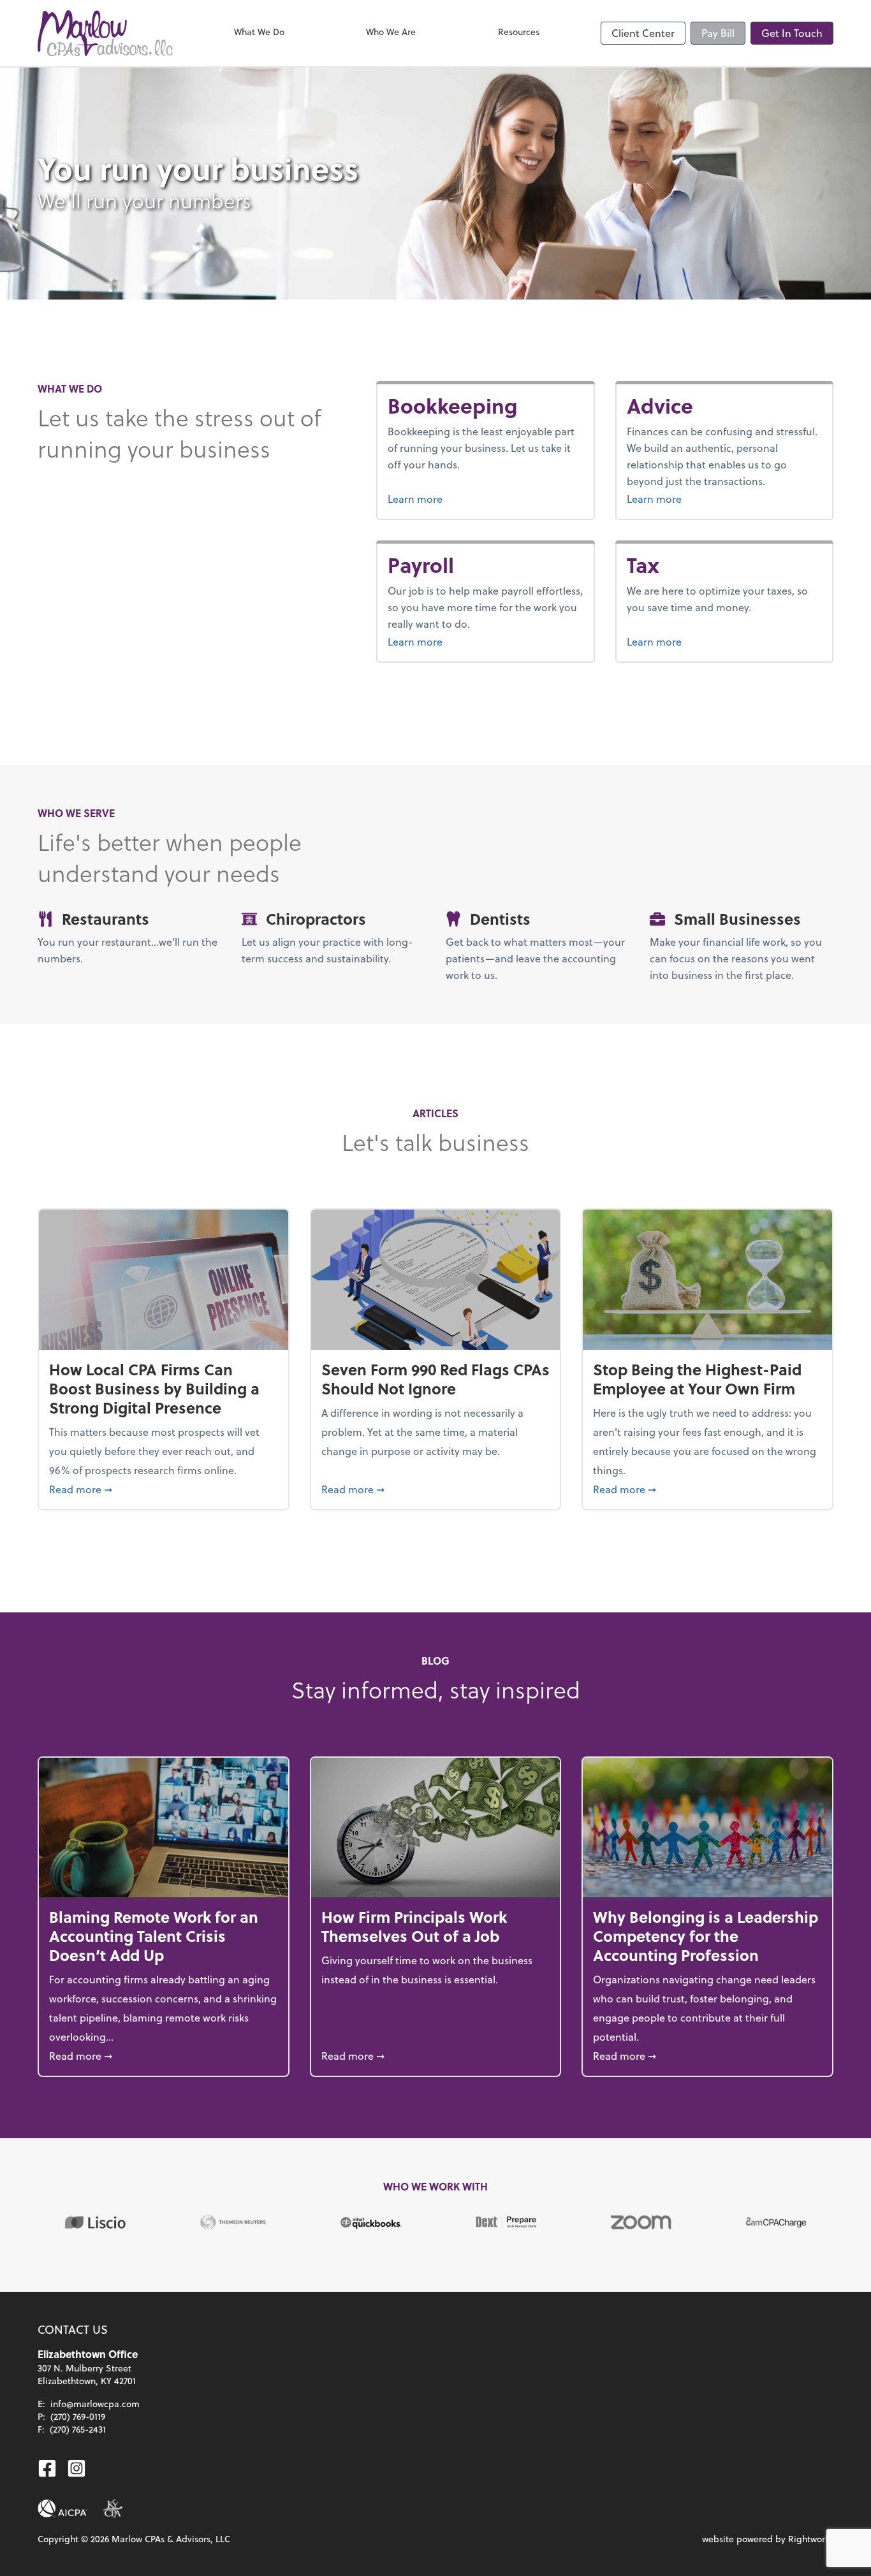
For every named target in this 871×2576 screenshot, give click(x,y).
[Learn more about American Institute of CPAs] (62, 2508)
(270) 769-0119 (78, 2416)
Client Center (643, 33)
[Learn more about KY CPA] (113, 2508)
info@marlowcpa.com (95, 2404)
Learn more (463, 498)
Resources (519, 32)
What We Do (259, 32)
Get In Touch (792, 33)
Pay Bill (718, 33)
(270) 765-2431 (78, 2429)
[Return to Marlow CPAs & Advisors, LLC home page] (105, 33)
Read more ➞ (164, 1489)
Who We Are (391, 32)
